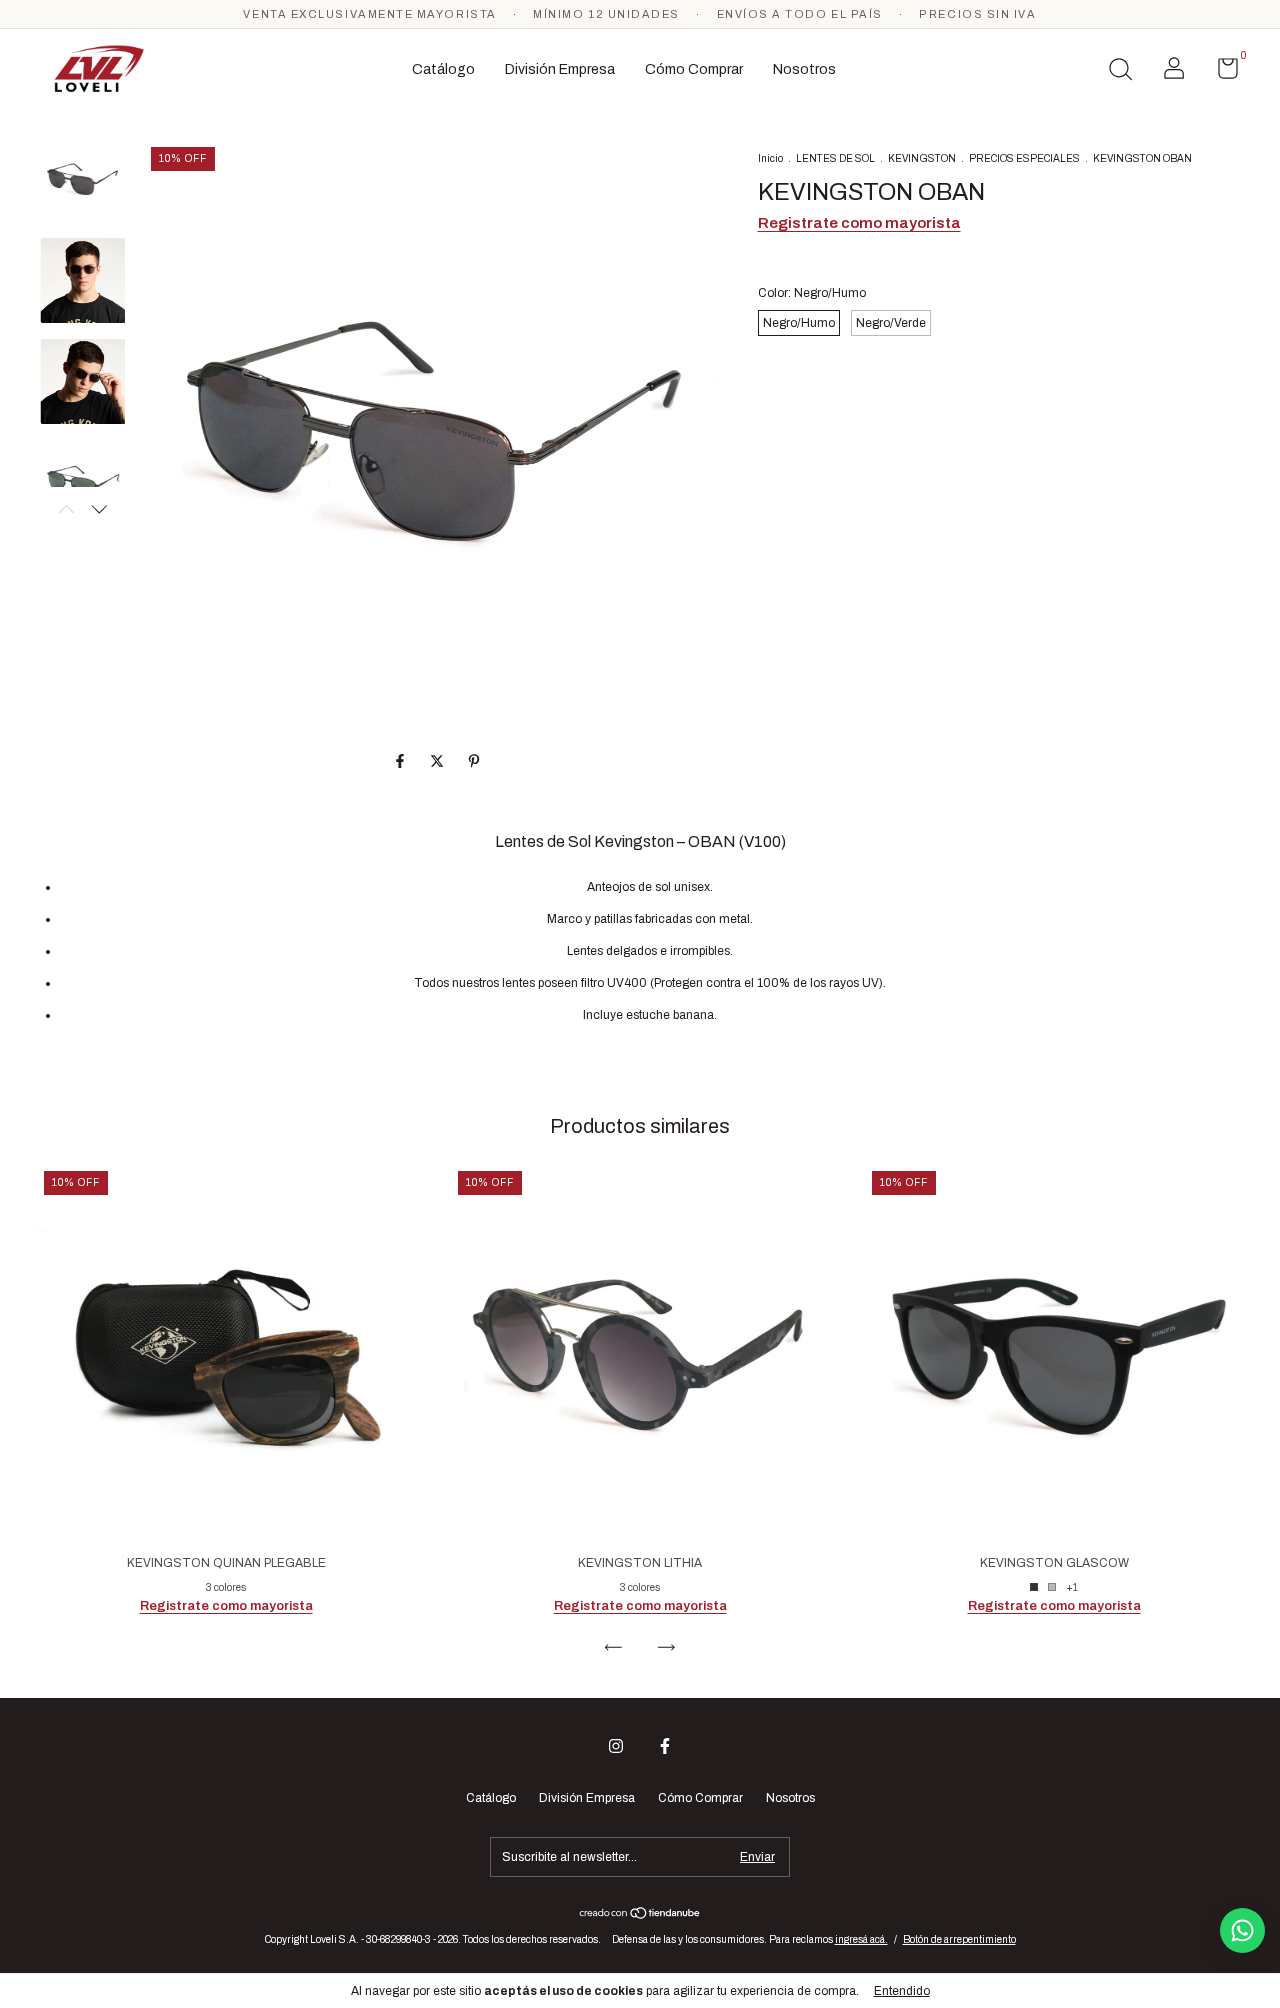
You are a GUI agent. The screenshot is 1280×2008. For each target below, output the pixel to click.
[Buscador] (1120, 72)
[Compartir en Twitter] (438, 761)
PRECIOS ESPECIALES (1024, 158)
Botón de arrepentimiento (959, 1939)
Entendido (902, 1991)
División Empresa (560, 69)
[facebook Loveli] (665, 1746)
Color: (812, 293)
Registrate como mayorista (859, 223)
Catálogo (443, 69)
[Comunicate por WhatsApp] (1242, 1930)
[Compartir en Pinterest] (474, 761)
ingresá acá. (861, 1939)
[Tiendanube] (640, 1915)
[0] (1220, 73)
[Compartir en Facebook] (401, 761)
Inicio (770, 158)
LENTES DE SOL (835, 158)
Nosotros (804, 69)
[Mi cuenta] (1174, 73)
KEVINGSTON (922, 158)
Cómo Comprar (694, 69)
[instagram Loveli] (616, 1746)
